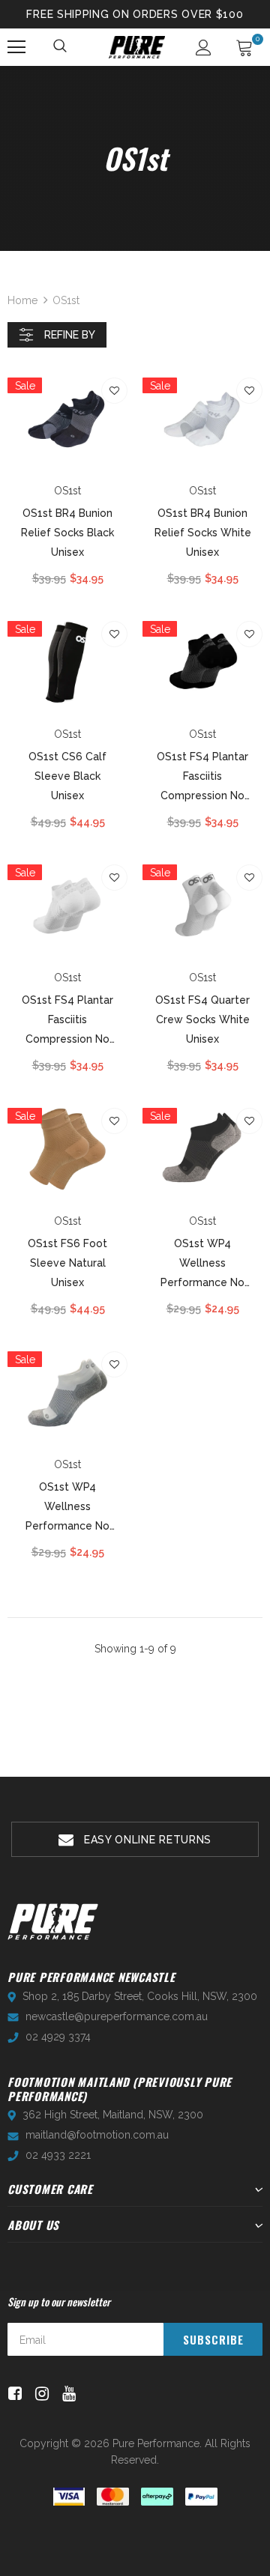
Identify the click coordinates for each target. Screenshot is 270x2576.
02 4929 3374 (58, 2037)
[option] (135, 1839)
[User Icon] (204, 48)
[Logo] (137, 47)
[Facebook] (12, 2394)
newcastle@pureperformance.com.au (117, 2016)
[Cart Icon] (244, 47)
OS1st (66, 300)
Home (22, 300)
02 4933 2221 (58, 2155)
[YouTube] (66, 2394)
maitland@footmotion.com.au (97, 2135)
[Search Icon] (61, 47)
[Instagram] (39, 2394)
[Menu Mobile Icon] (16, 47)
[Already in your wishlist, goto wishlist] (114, 391)
